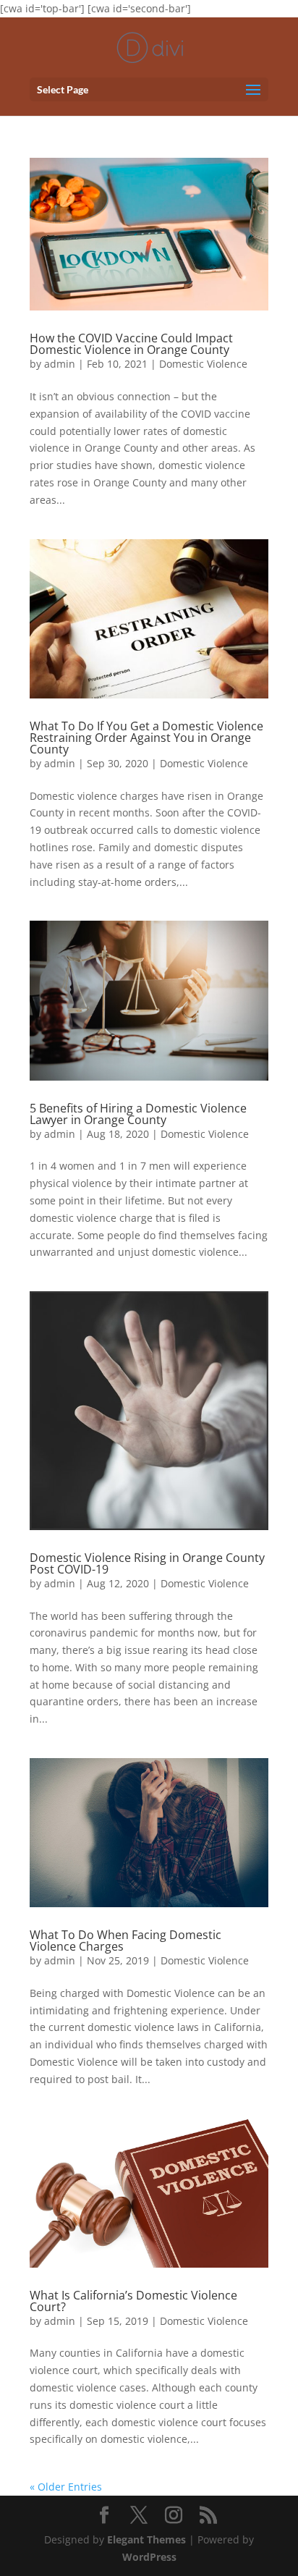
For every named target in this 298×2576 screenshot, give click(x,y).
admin (60, 364)
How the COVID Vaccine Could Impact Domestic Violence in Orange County (131, 344)
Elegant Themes (146, 2539)
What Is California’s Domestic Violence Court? (133, 2301)
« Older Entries (66, 2487)
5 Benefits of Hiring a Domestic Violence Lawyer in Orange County (138, 1114)
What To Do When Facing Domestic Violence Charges (125, 1941)
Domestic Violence (203, 364)
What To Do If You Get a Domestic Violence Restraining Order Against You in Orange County (146, 738)
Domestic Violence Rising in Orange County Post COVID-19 (147, 1563)
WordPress (149, 2557)
